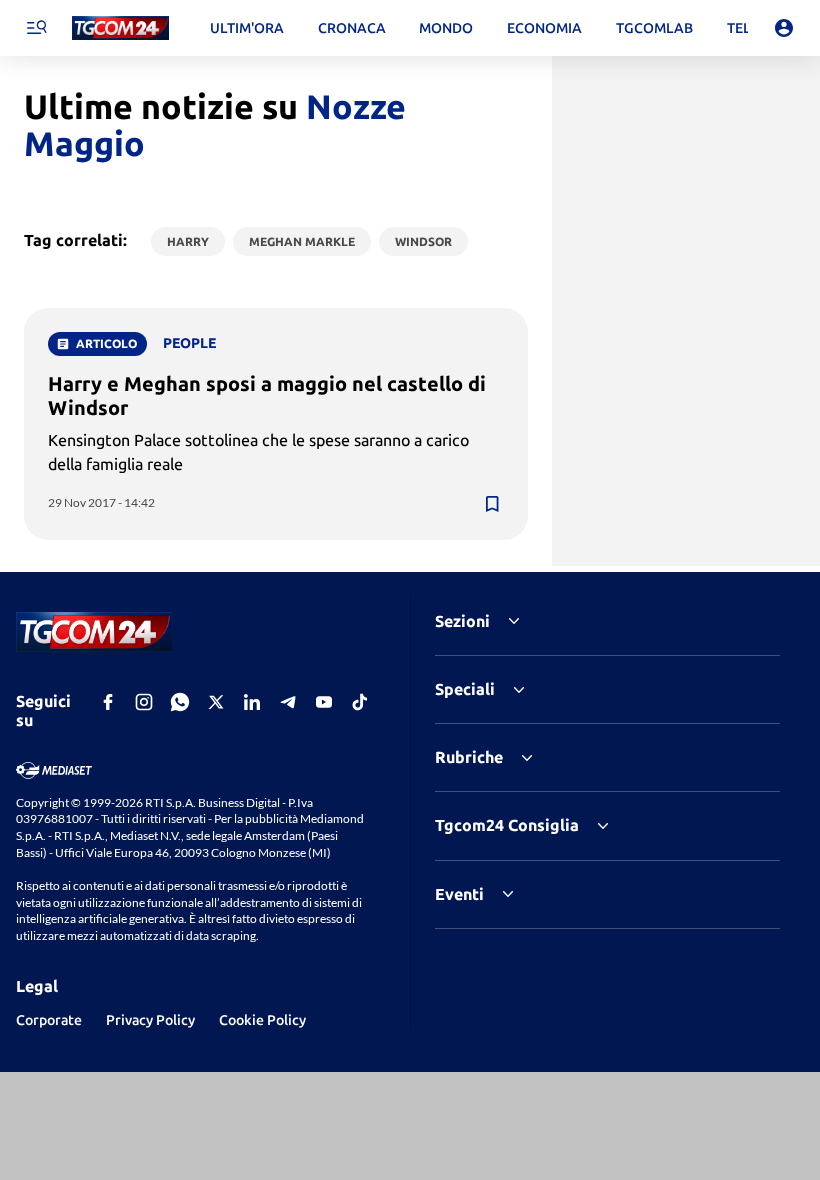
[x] (216, 702)
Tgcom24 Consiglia (507, 825)
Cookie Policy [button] (262, 1020)
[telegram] (288, 702)
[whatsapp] (180, 702)
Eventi (459, 894)
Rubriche (469, 757)
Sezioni (462, 621)
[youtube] (324, 702)
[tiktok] (360, 702)
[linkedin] (252, 702)
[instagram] (144, 702)
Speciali (465, 689)
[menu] (36, 28)
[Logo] (120, 28)
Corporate (49, 1020)
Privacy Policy (150, 1020)
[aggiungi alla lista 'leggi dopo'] (492, 504)
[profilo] (784, 28)
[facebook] (108, 702)
